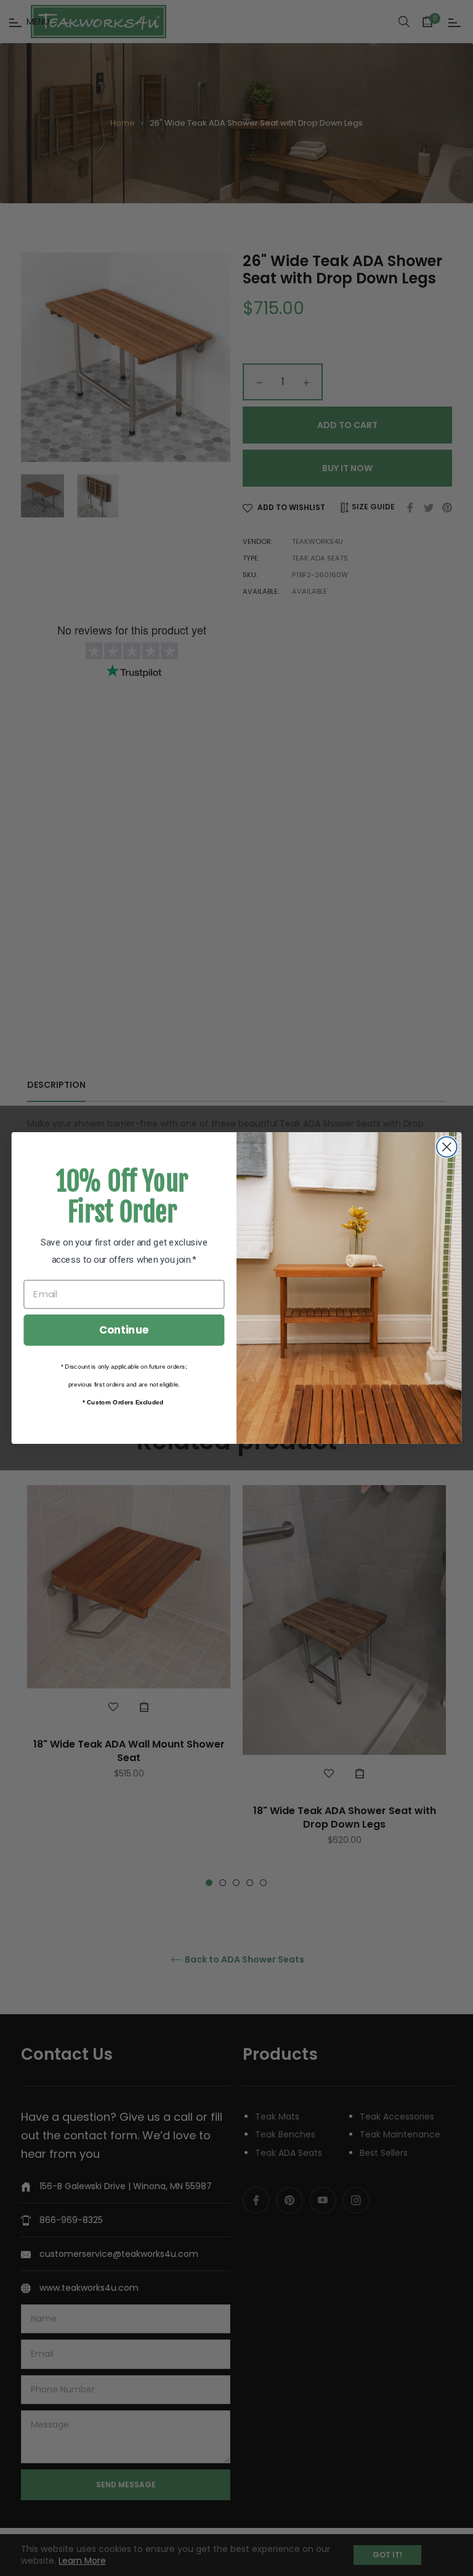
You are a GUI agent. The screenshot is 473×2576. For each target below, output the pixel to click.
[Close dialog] (447, 1147)
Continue (124, 1330)
